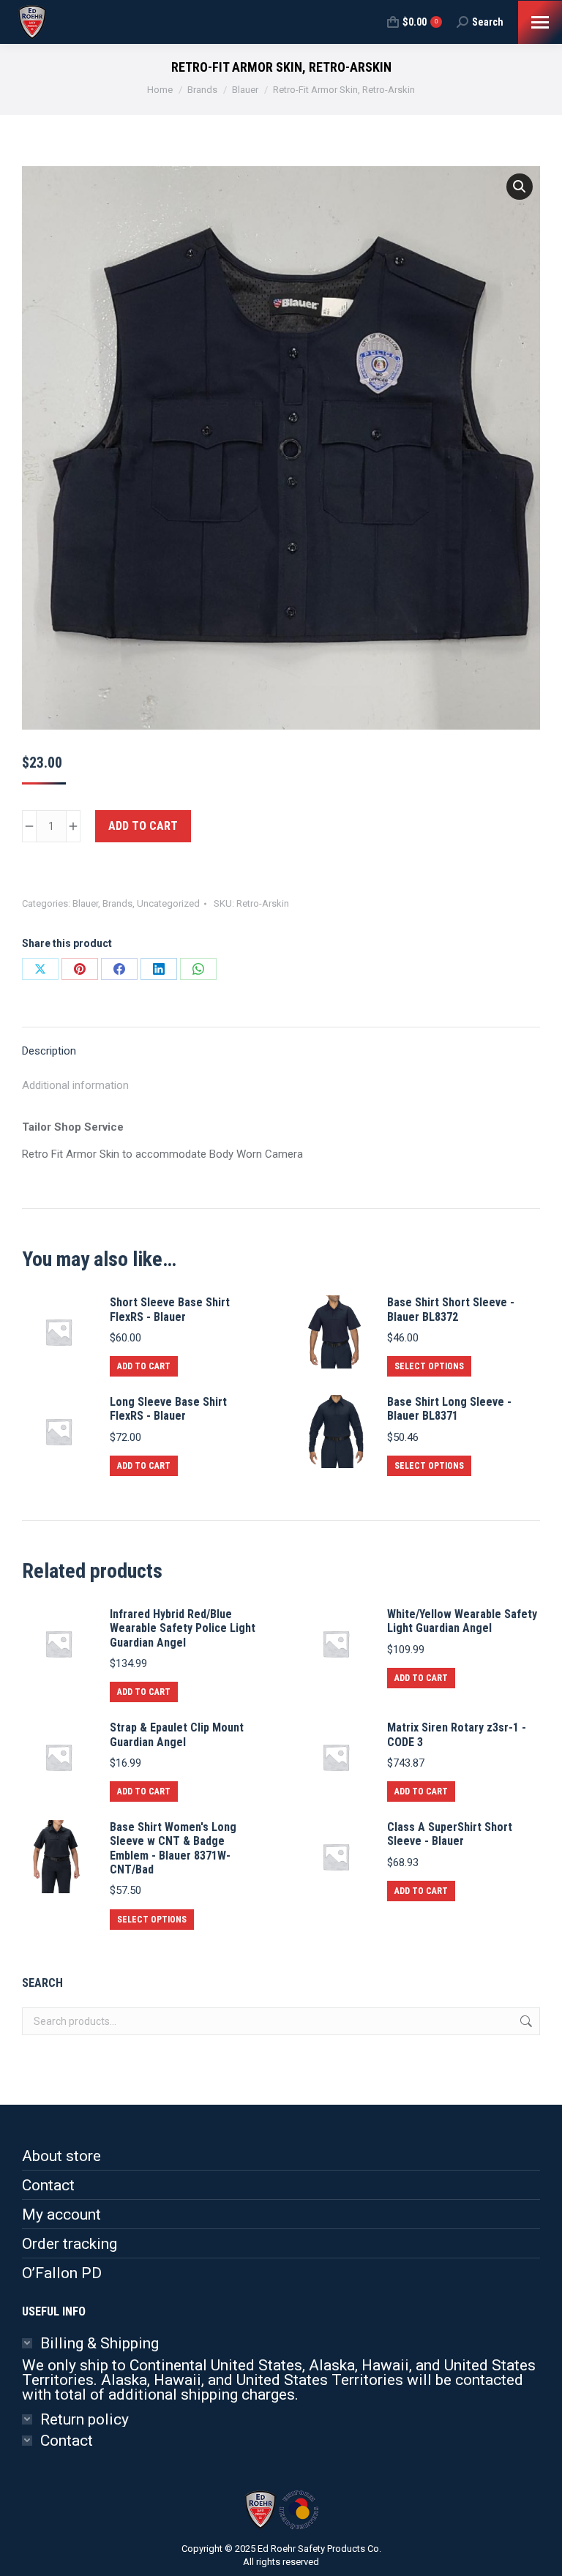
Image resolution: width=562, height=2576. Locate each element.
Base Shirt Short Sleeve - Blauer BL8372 (451, 1309)
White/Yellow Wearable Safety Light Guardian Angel (462, 1621)
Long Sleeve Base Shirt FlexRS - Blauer (168, 1409)
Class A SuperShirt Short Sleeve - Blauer (450, 1834)
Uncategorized (168, 903)
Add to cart (143, 826)
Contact (48, 2185)
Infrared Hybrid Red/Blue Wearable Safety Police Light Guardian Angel (183, 1628)
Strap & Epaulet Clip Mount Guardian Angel (177, 1734)
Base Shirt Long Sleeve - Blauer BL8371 (449, 1409)
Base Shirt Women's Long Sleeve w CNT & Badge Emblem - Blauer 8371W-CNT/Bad (173, 1848)
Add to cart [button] (144, 1366)
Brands (117, 903)
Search (525, 2021)
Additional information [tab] (75, 1085)
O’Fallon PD (62, 2273)
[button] (520, 187)
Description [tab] (49, 1051)
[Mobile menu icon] (540, 22)
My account (61, 2214)
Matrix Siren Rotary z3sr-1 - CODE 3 (457, 1734)
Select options (429, 1366)
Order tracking (70, 2244)
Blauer (85, 903)
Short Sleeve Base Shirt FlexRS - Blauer (170, 1309)
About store (61, 2156)
